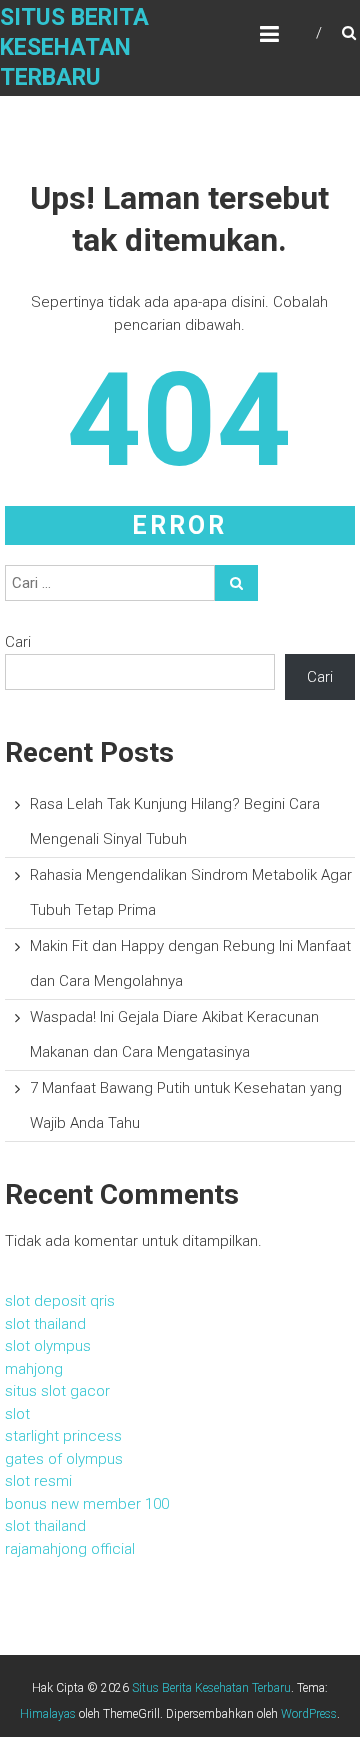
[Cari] (236, 583)
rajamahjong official (70, 1549)
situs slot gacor (57, 1391)
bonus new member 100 (87, 1504)
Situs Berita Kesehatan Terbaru (74, 47)
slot (17, 1414)
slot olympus (48, 1346)
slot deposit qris (60, 1301)
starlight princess (63, 1436)
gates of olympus (64, 1459)
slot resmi (38, 1481)
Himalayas (48, 1714)
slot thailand (45, 1324)
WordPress (309, 1714)
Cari (18, 642)
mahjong (34, 1369)
